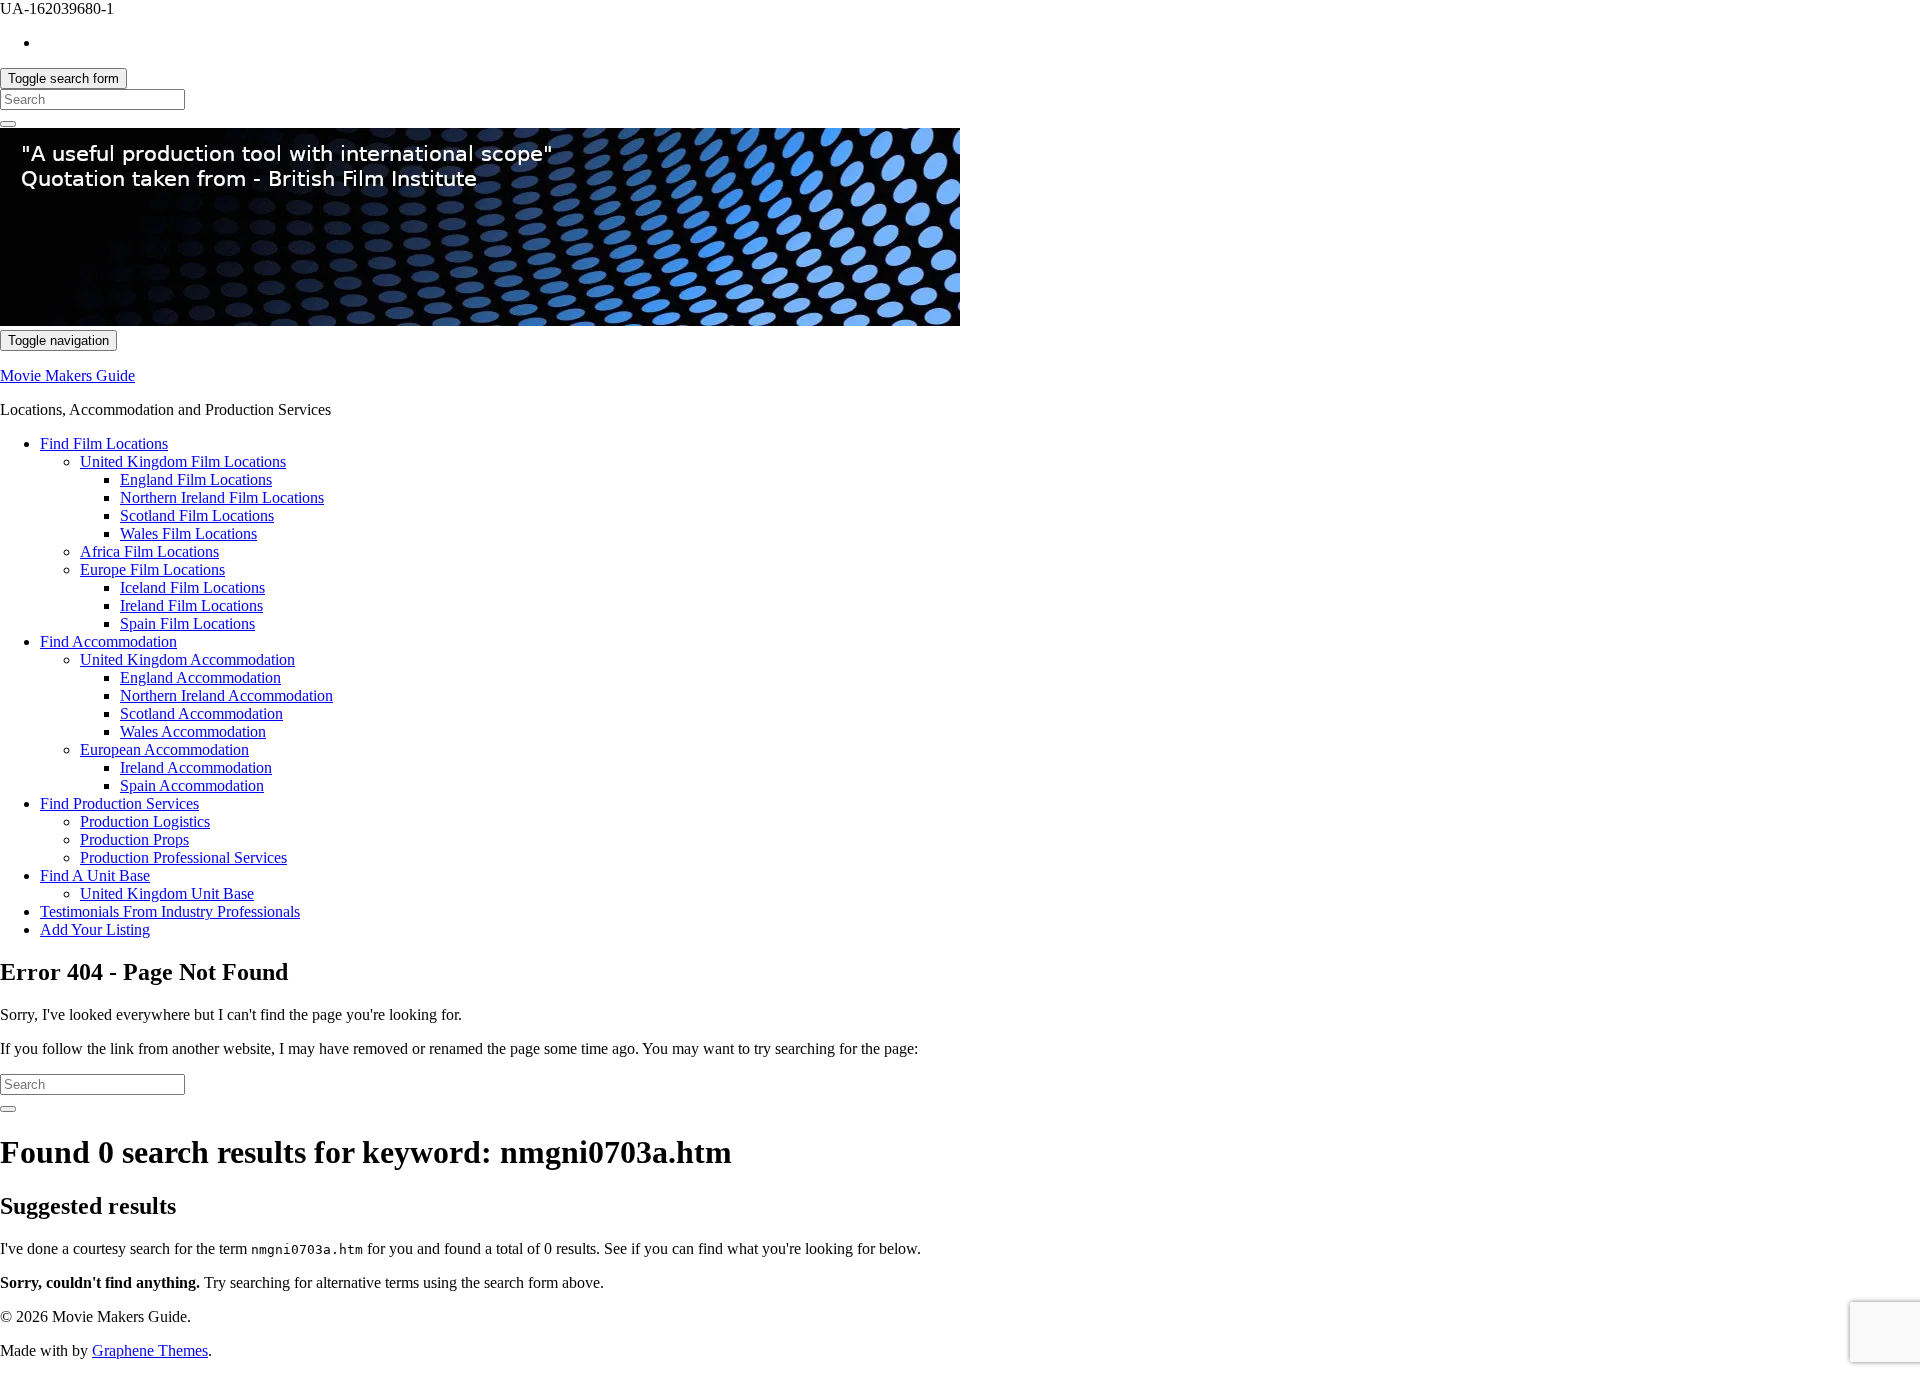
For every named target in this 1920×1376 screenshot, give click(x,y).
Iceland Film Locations (192, 587)
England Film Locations (196, 479)
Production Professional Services (183, 857)
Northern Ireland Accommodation (226, 695)
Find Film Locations (104, 443)
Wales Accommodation (193, 731)
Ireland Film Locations (191, 605)
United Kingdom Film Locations (183, 461)
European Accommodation (164, 749)
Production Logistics (145, 821)
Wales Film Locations (188, 533)
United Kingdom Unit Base (167, 893)
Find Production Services (119, 803)
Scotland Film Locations (197, 515)
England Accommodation (200, 677)
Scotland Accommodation (201, 713)
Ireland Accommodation (196, 767)
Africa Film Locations (149, 551)
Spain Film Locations (187, 623)
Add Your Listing (95, 929)
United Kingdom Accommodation (187, 659)
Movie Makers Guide (67, 375)
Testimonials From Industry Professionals (170, 911)
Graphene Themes (150, 1350)
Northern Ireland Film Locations (222, 497)
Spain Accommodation (192, 785)
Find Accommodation (108, 641)
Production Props (134, 839)
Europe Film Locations (152, 569)
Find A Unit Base (95, 875)
